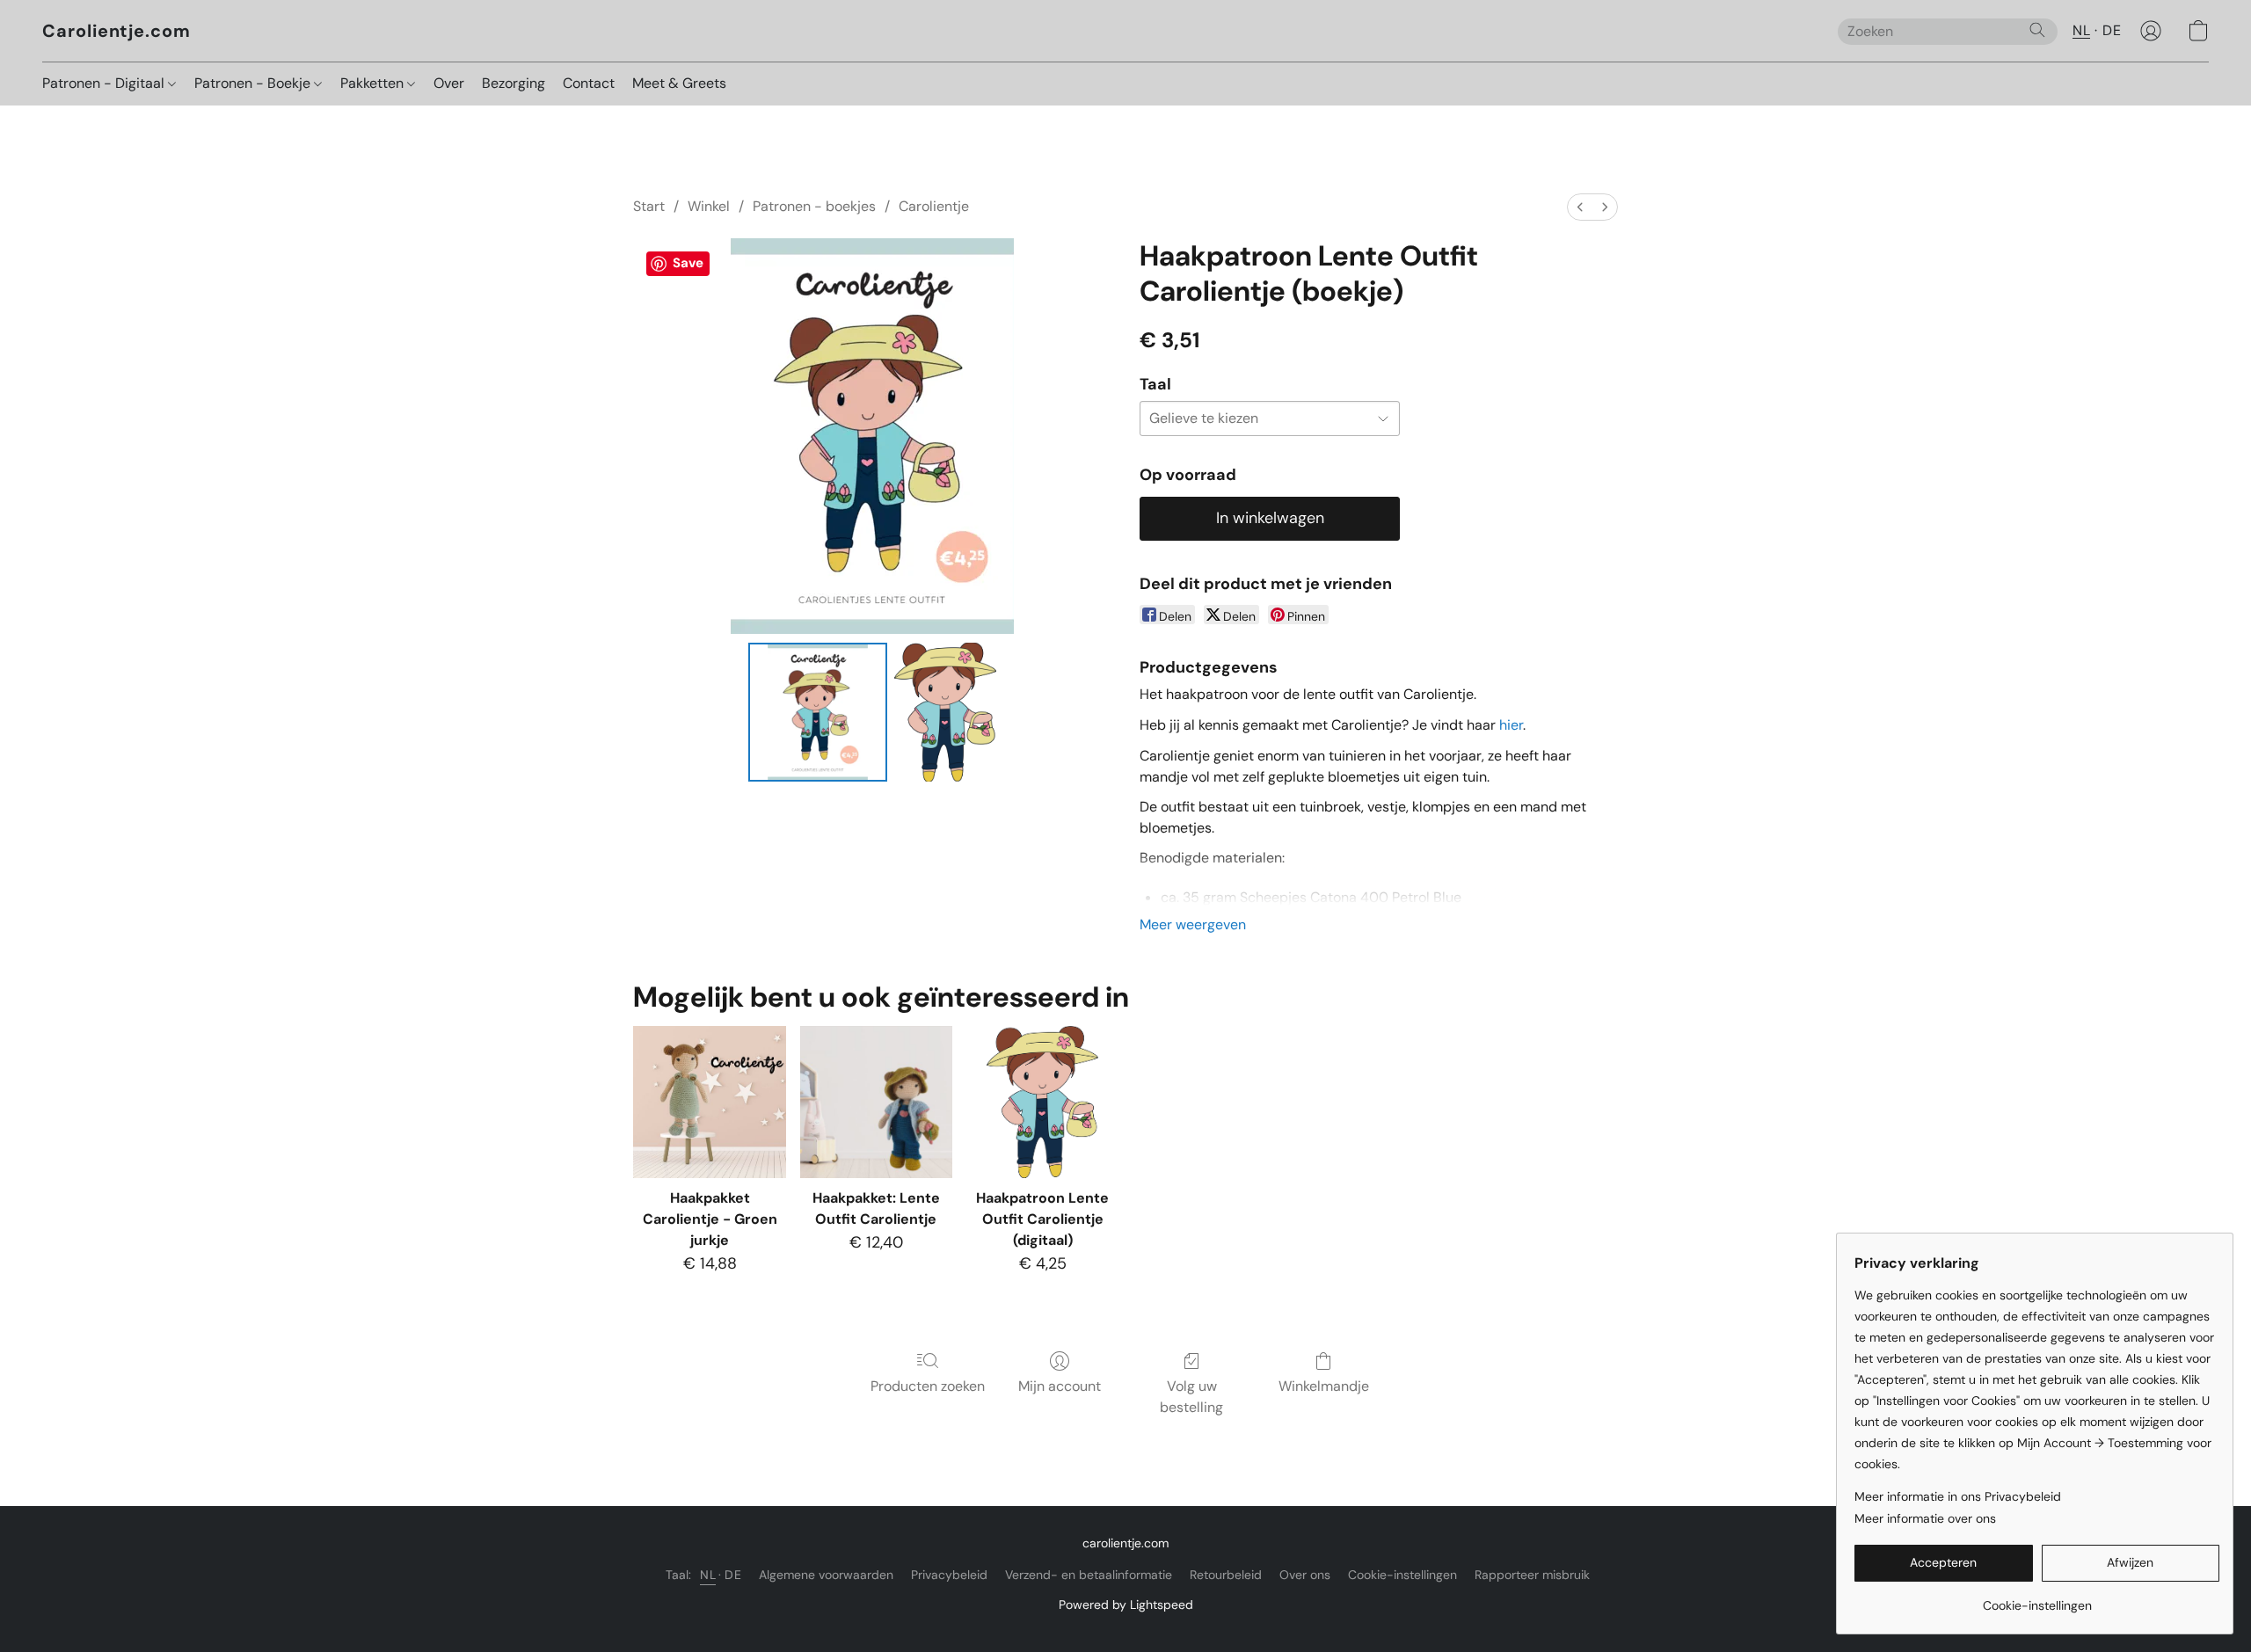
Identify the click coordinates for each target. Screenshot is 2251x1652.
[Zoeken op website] (2037, 30)
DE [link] (733, 1575)
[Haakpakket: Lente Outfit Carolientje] (876, 1102)
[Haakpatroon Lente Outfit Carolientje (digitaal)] (1042, 1102)
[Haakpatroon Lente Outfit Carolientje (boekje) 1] (945, 712)
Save (688, 263)
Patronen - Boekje (254, 83)
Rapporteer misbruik (1532, 1575)
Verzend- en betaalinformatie (1089, 1575)
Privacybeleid (949, 1575)
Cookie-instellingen (1402, 1575)
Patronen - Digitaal (105, 83)
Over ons (1305, 1575)
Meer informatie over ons (1925, 1518)
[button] (117, 31)
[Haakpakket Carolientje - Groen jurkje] (709, 1102)
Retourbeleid (1226, 1575)
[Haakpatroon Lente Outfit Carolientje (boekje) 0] (818, 712)
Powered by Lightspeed (1126, 1605)
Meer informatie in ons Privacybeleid (1958, 1496)
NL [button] (2081, 30)
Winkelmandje (1324, 1386)
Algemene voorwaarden (826, 1575)
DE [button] (2112, 30)
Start (649, 206)
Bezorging (514, 83)
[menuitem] (1580, 207)
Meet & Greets (679, 83)
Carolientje (934, 206)
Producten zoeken (928, 1386)
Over (449, 83)
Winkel (709, 206)
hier (1511, 725)
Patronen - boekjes (814, 206)
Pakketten (374, 83)
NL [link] (708, 1575)
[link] (2037, 1599)
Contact (589, 83)
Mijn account (1060, 1386)
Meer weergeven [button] (1193, 924)
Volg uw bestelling (1191, 1397)
